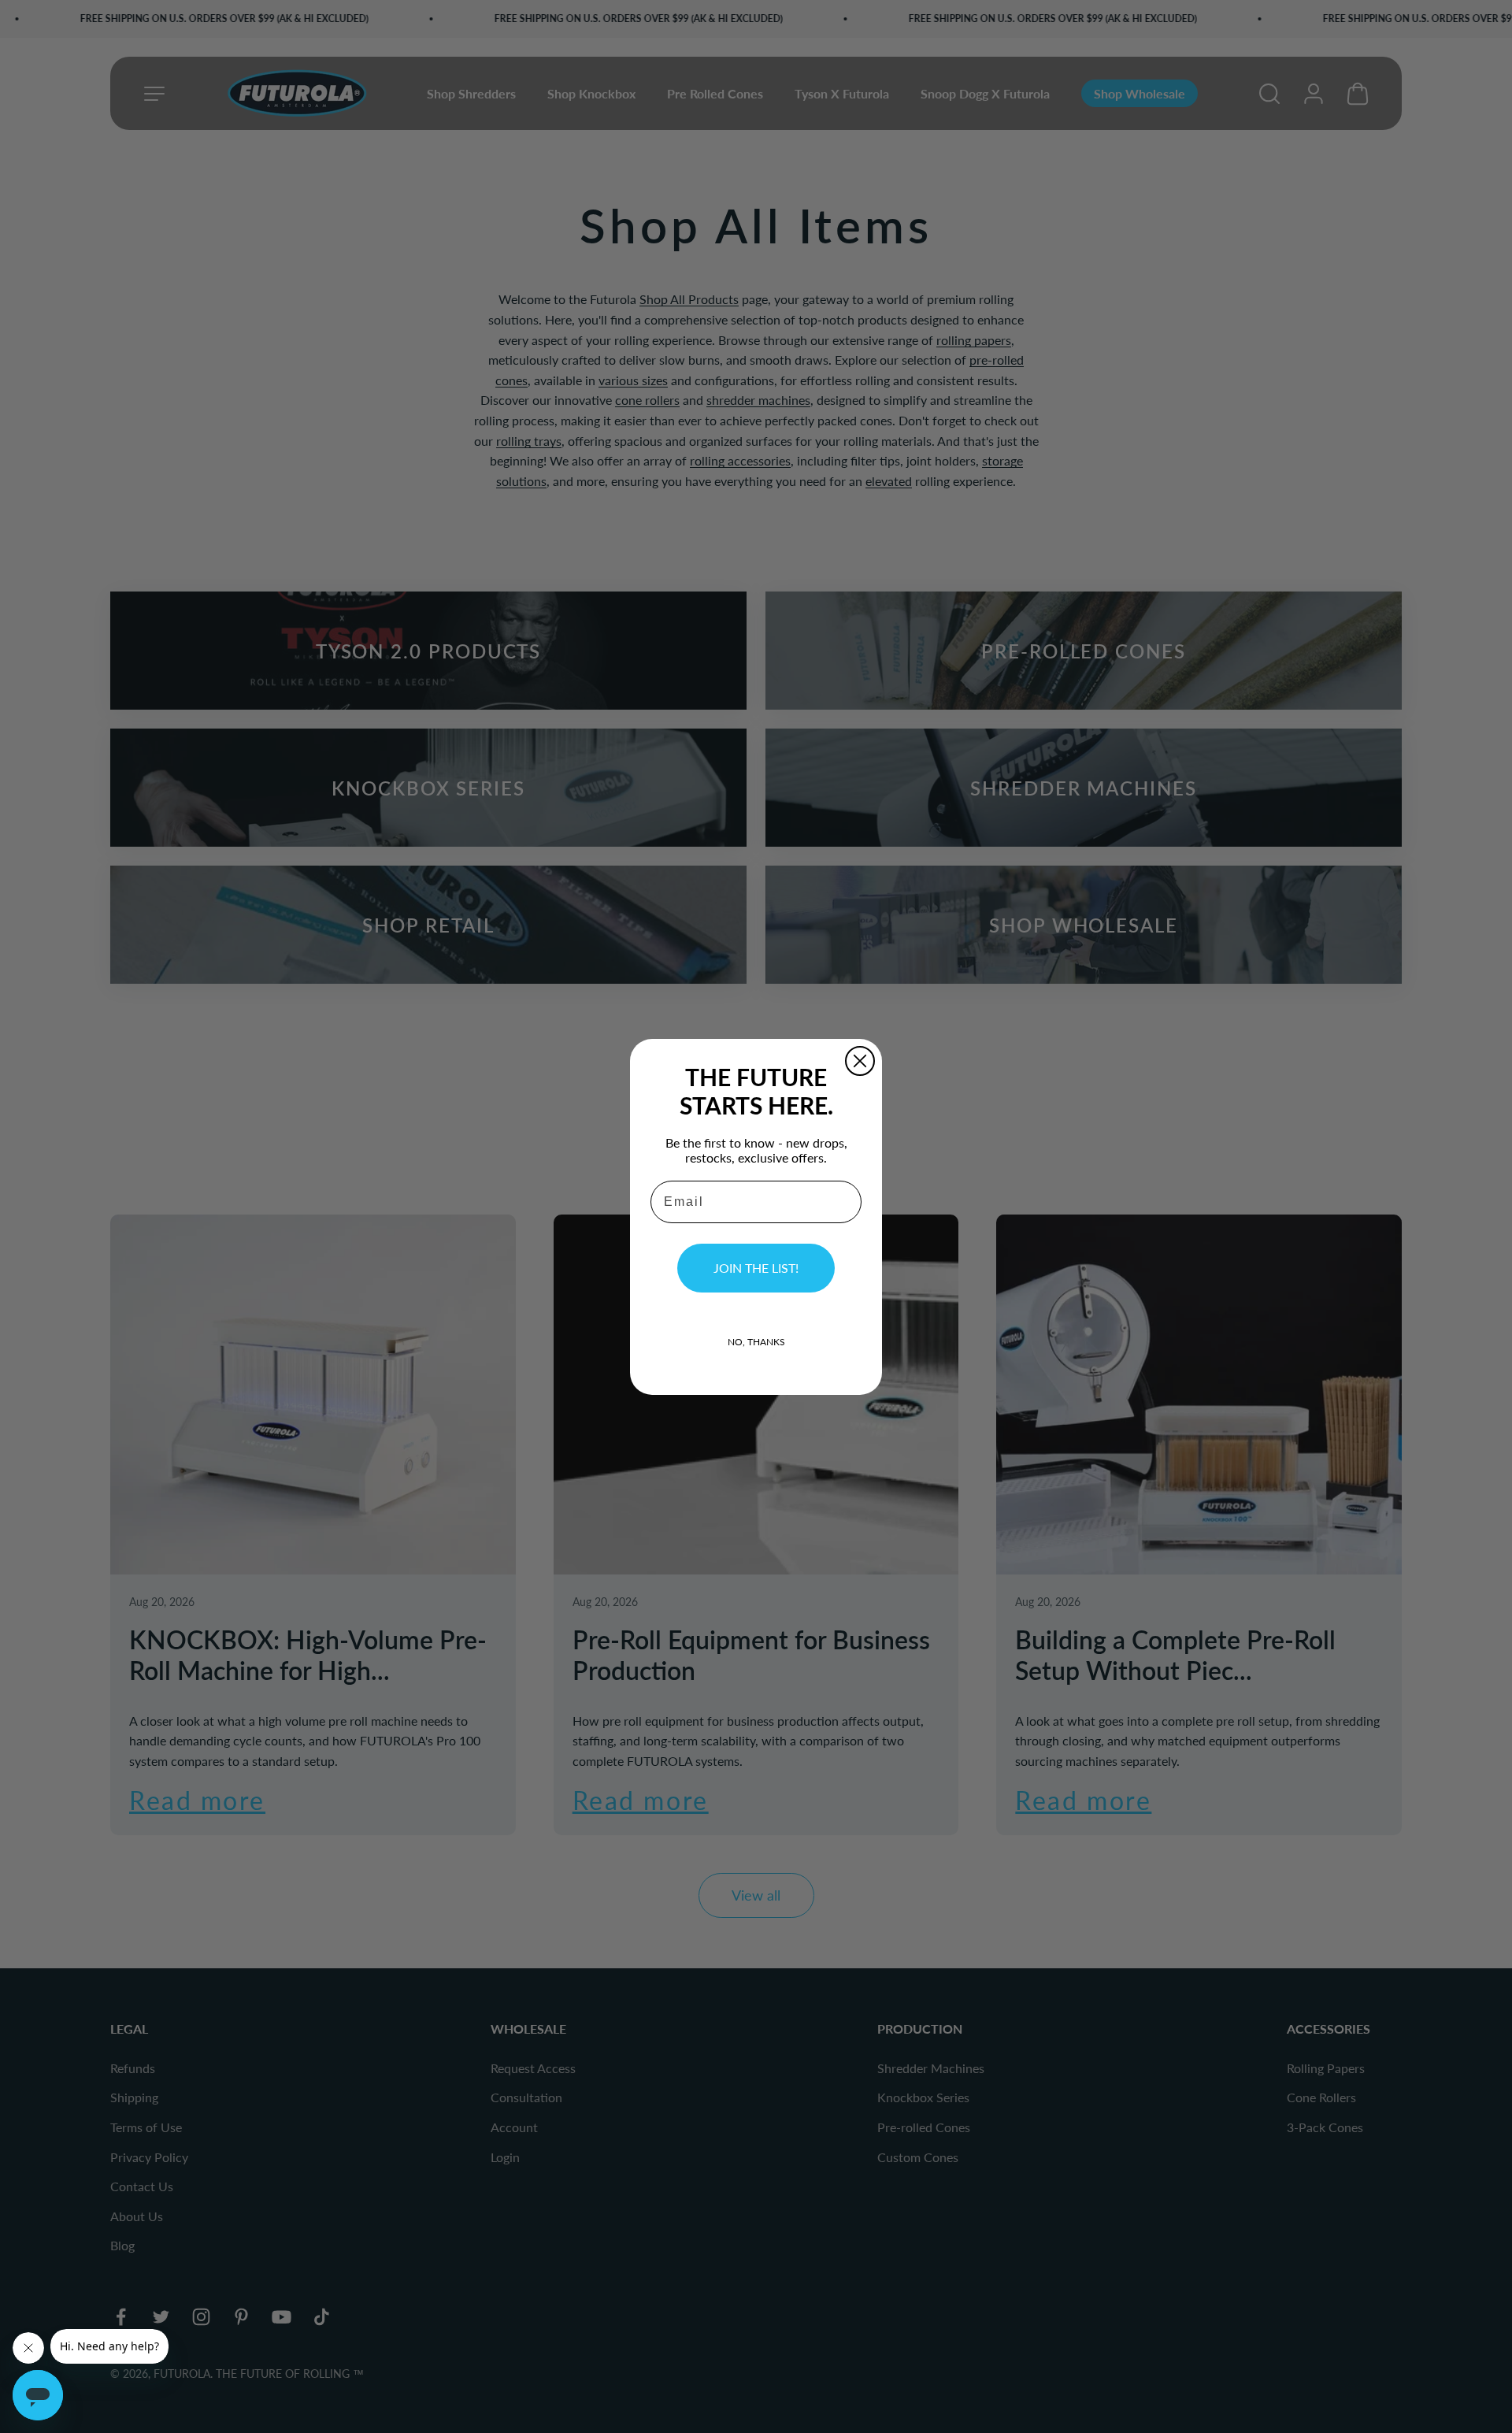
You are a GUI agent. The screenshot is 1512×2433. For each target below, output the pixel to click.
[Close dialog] (860, 1061)
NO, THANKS (756, 1342)
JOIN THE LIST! (756, 1268)
